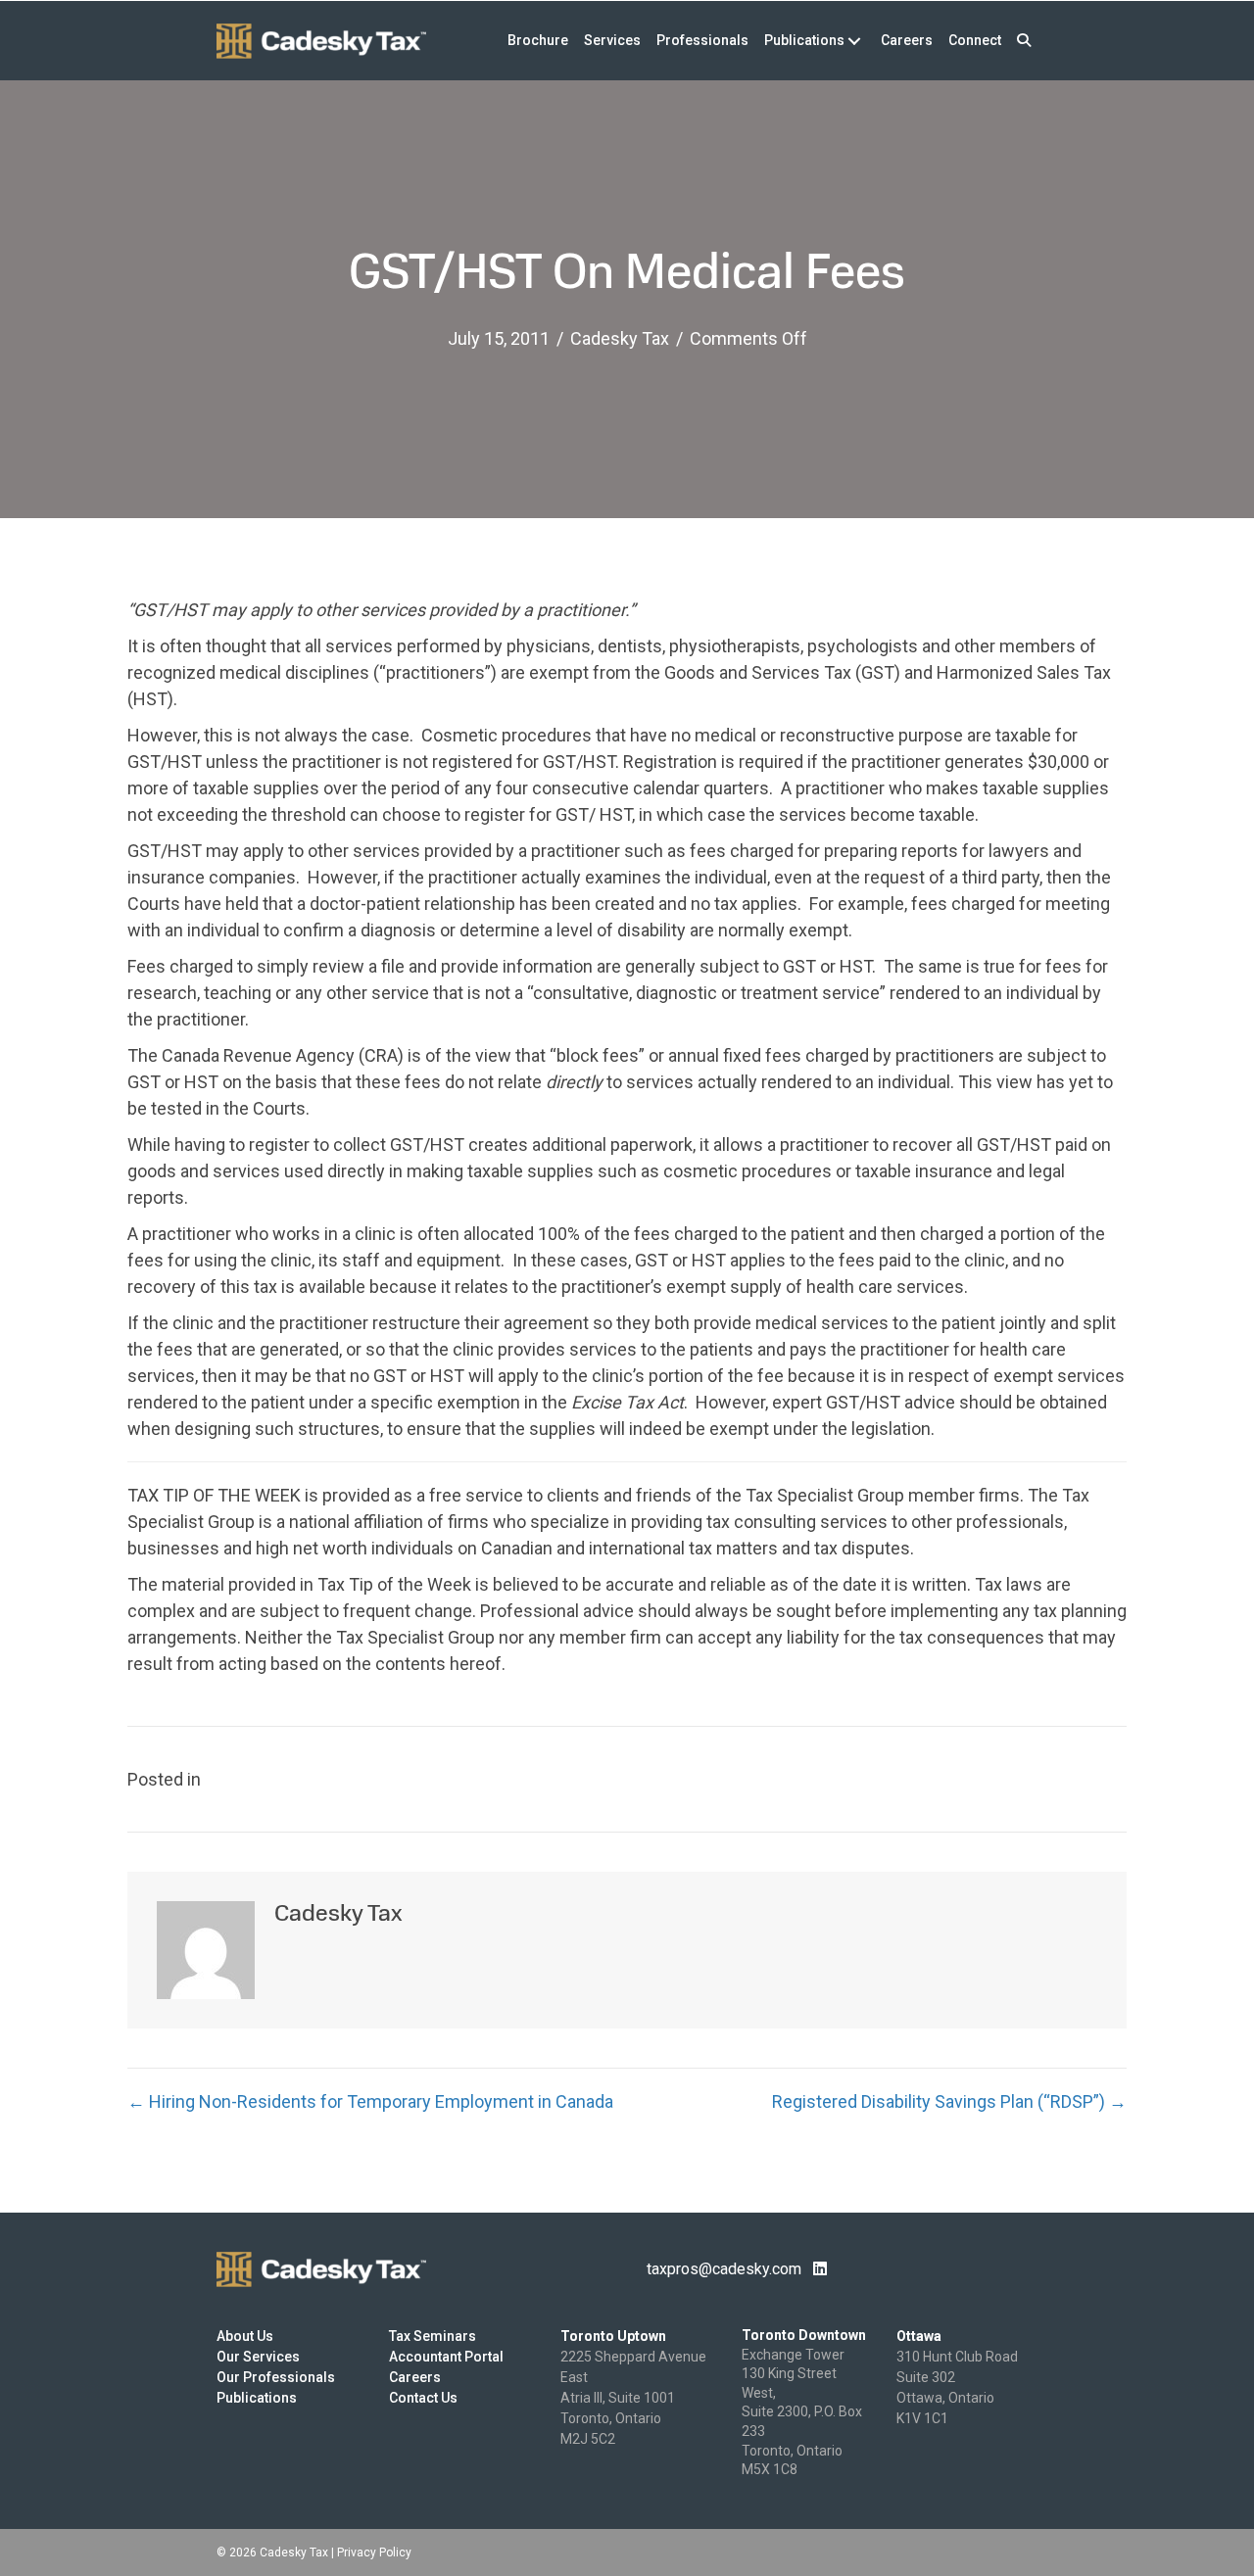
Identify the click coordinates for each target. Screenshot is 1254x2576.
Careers (415, 2377)
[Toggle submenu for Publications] (854, 41)
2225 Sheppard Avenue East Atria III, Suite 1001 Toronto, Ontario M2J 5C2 (633, 2398)
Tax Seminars (433, 2336)
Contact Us (423, 2398)
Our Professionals (276, 2377)
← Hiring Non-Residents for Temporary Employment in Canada (370, 2101)
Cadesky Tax (620, 338)
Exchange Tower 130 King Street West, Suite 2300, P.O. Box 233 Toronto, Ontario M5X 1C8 (802, 2412)
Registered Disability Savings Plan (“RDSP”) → (949, 2101)
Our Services (258, 2357)
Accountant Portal (446, 2357)
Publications (257, 2398)
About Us (245, 2336)
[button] (1024, 41)
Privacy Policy (374, 2552)
